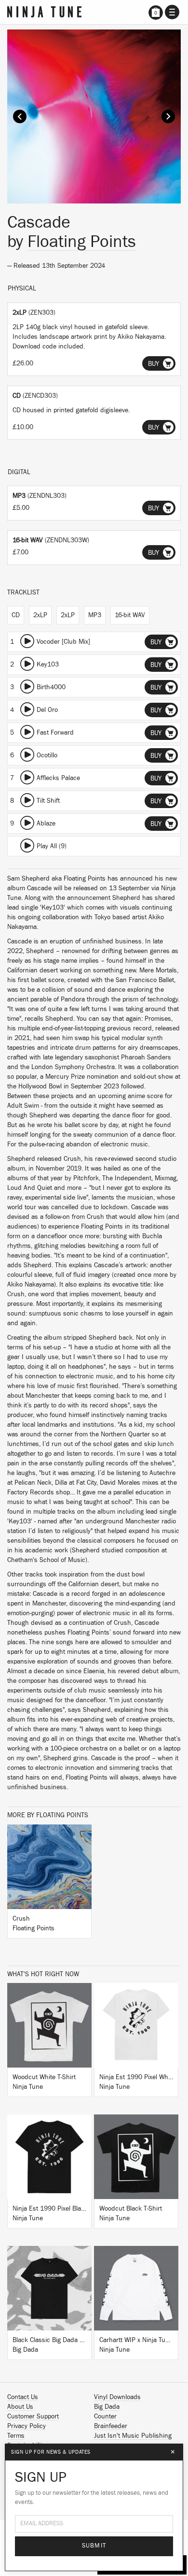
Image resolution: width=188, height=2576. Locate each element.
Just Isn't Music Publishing (133, 2436)
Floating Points (82, 242)
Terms (16, 2436)
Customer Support (33, 2417)
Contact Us (23, 2397)
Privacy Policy (27, 2426)
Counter (105, 2417)
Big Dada (107, 2407)
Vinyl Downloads (117, 2397)
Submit (94, 2546)
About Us (20, 2407)
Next (168, 116)
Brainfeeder (111, 2426)
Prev (20, 116)
